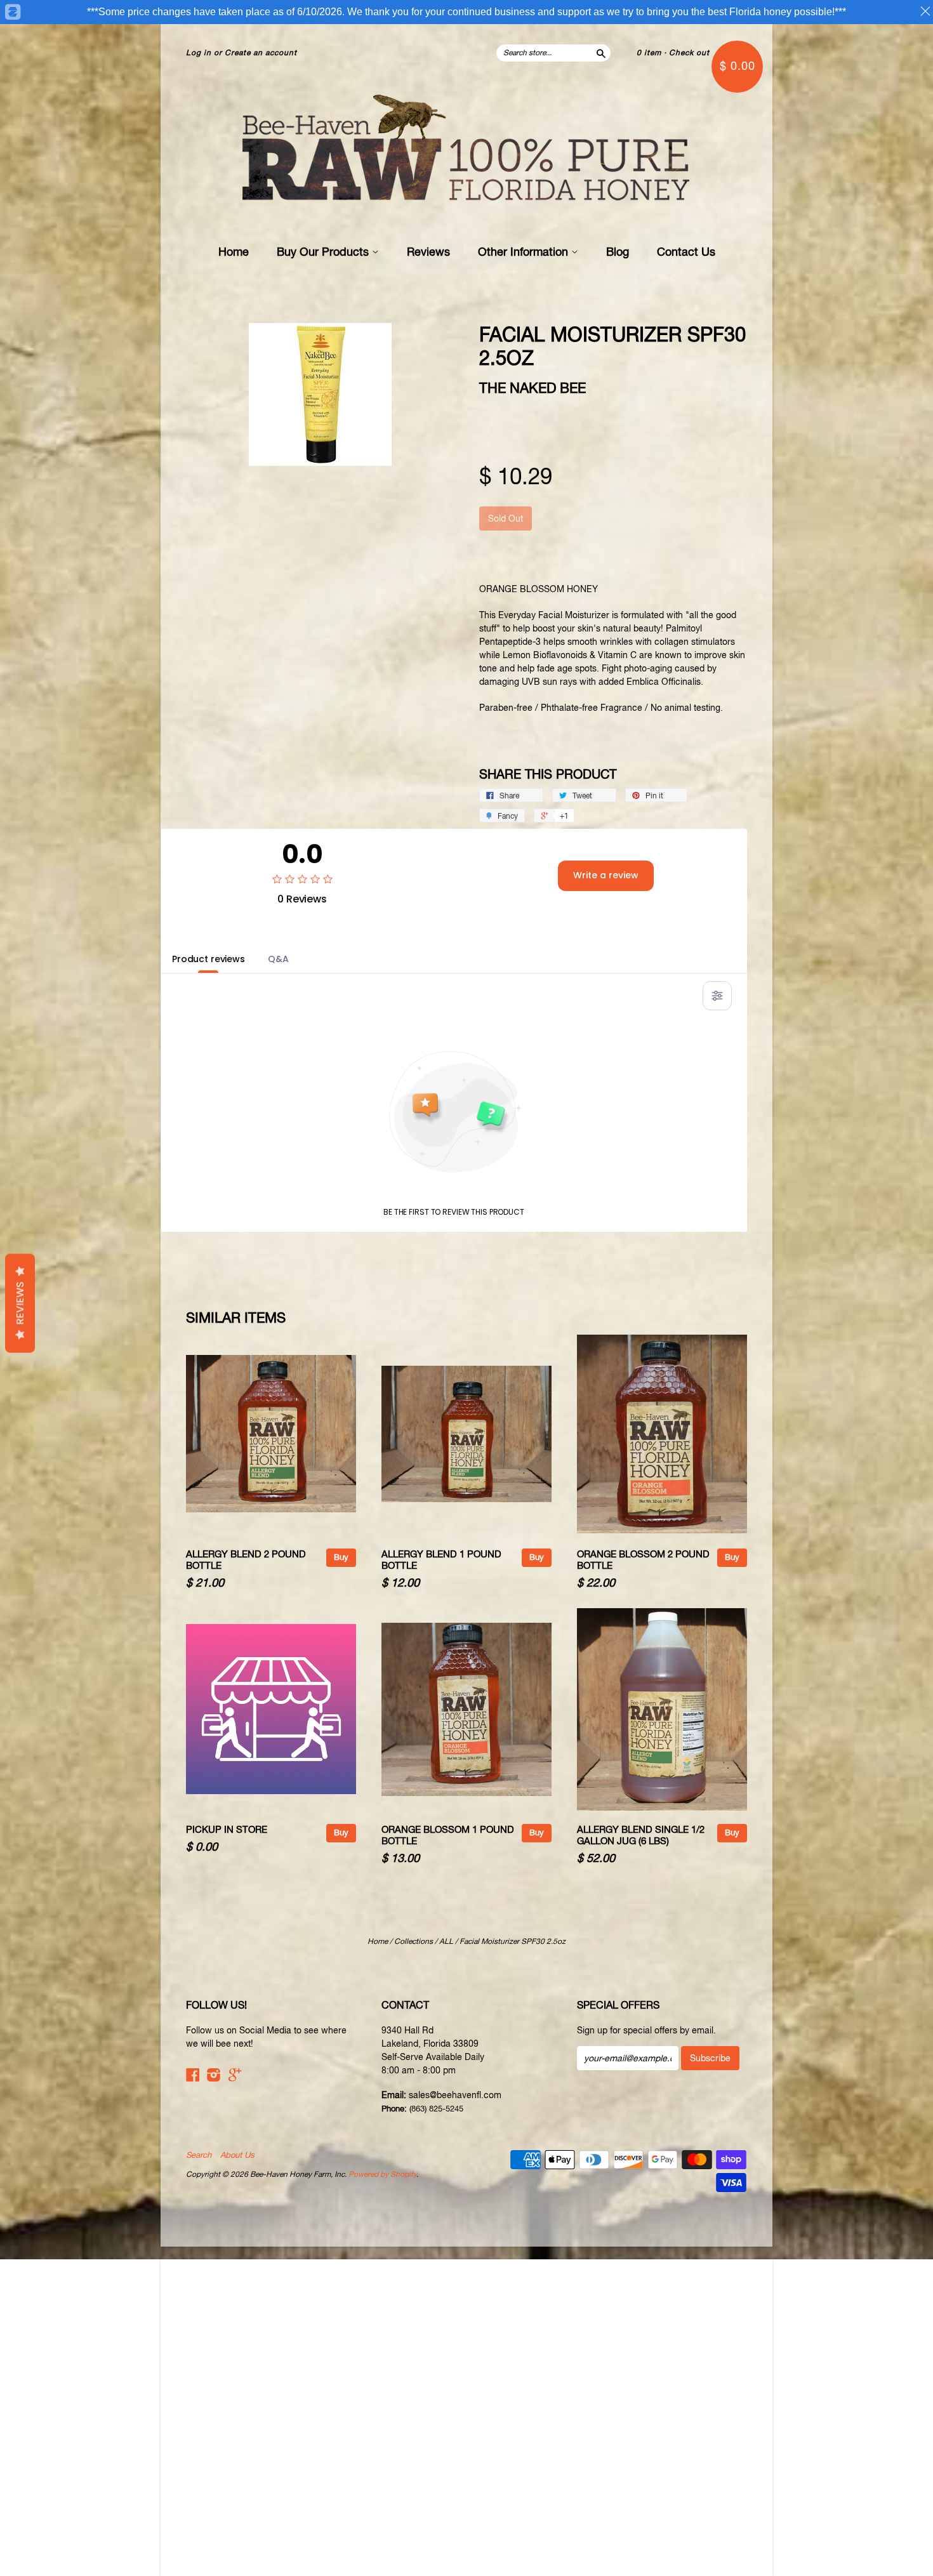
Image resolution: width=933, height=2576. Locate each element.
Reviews (428, 252)
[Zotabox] (12, 12)
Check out (689, 53)
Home (234, 252)
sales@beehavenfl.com (455, 2095)
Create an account (261, 53)
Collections (414, 1941)
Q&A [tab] (278, 959)
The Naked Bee (533, 388)
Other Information (525, 252)
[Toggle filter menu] (717, 996)
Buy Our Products (324, 252)
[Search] (600, 53)
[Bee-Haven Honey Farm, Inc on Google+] (235, 2075)
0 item (649, 53)
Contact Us (686, 252)
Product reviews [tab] (208, 959)
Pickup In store (227, 1829)
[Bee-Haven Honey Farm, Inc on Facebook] (193, 2075)
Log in (199, 53)
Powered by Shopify (382, 2174)
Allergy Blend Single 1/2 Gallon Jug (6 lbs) (641, 1835)
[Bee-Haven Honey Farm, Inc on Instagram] (214, 2075)
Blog (618, 252)
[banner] (466, 150)
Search (199, 2155)
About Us (237, 2155)
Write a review (606, 875)
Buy (341, 1557)
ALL (446, 1941)
